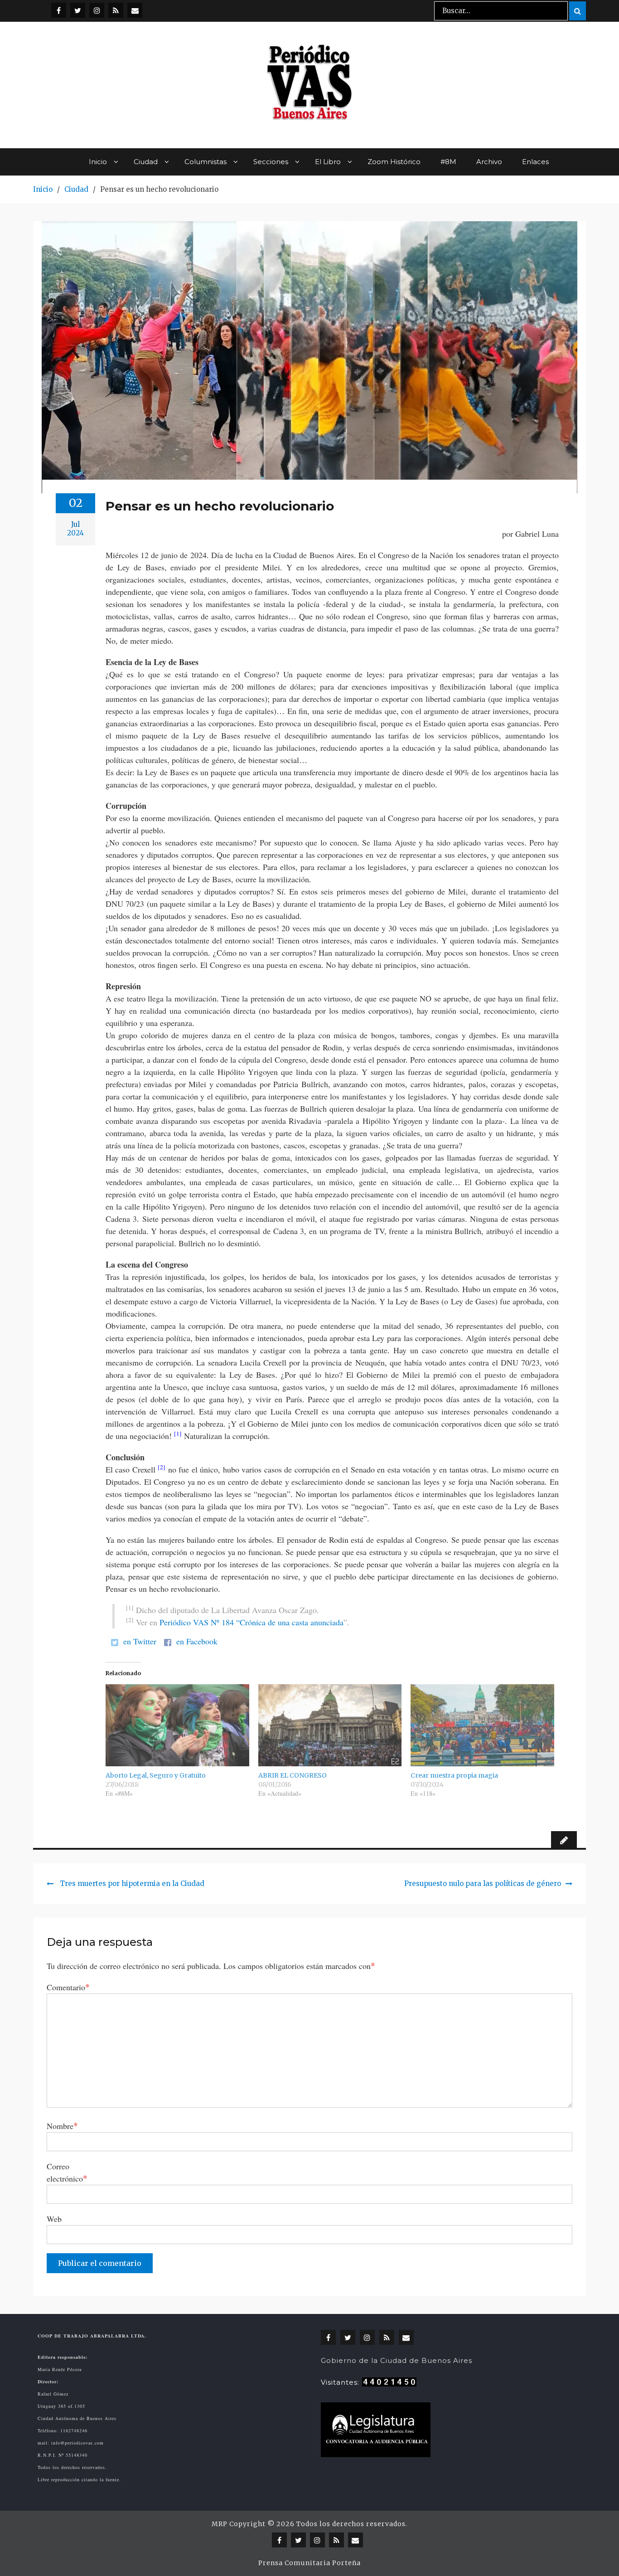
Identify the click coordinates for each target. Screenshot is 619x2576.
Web (54, 2219)
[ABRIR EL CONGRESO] (330, 1725)
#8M (448, 162)
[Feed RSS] (116, 10)
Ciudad (146, 162)
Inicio (98, 162)
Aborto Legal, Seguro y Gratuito (156, 1775)
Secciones (271, 162)
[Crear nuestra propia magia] (482, 1725)
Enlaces (535, 162)
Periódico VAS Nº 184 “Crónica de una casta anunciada (251, 1622)
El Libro (328, 162)
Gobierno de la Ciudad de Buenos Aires (397, 2360)
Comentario (68, 1987)
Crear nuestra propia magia (454, 1775)
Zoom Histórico (394, 162)
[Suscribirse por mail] (135, 10)
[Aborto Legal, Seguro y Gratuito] (177, 1725)
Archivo (489, 162)
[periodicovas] (97, 10)
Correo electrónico (67, 2172)
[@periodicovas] (59, 10)
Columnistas (206, 162)
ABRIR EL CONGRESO (293, 1775)
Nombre (62, 2126)
